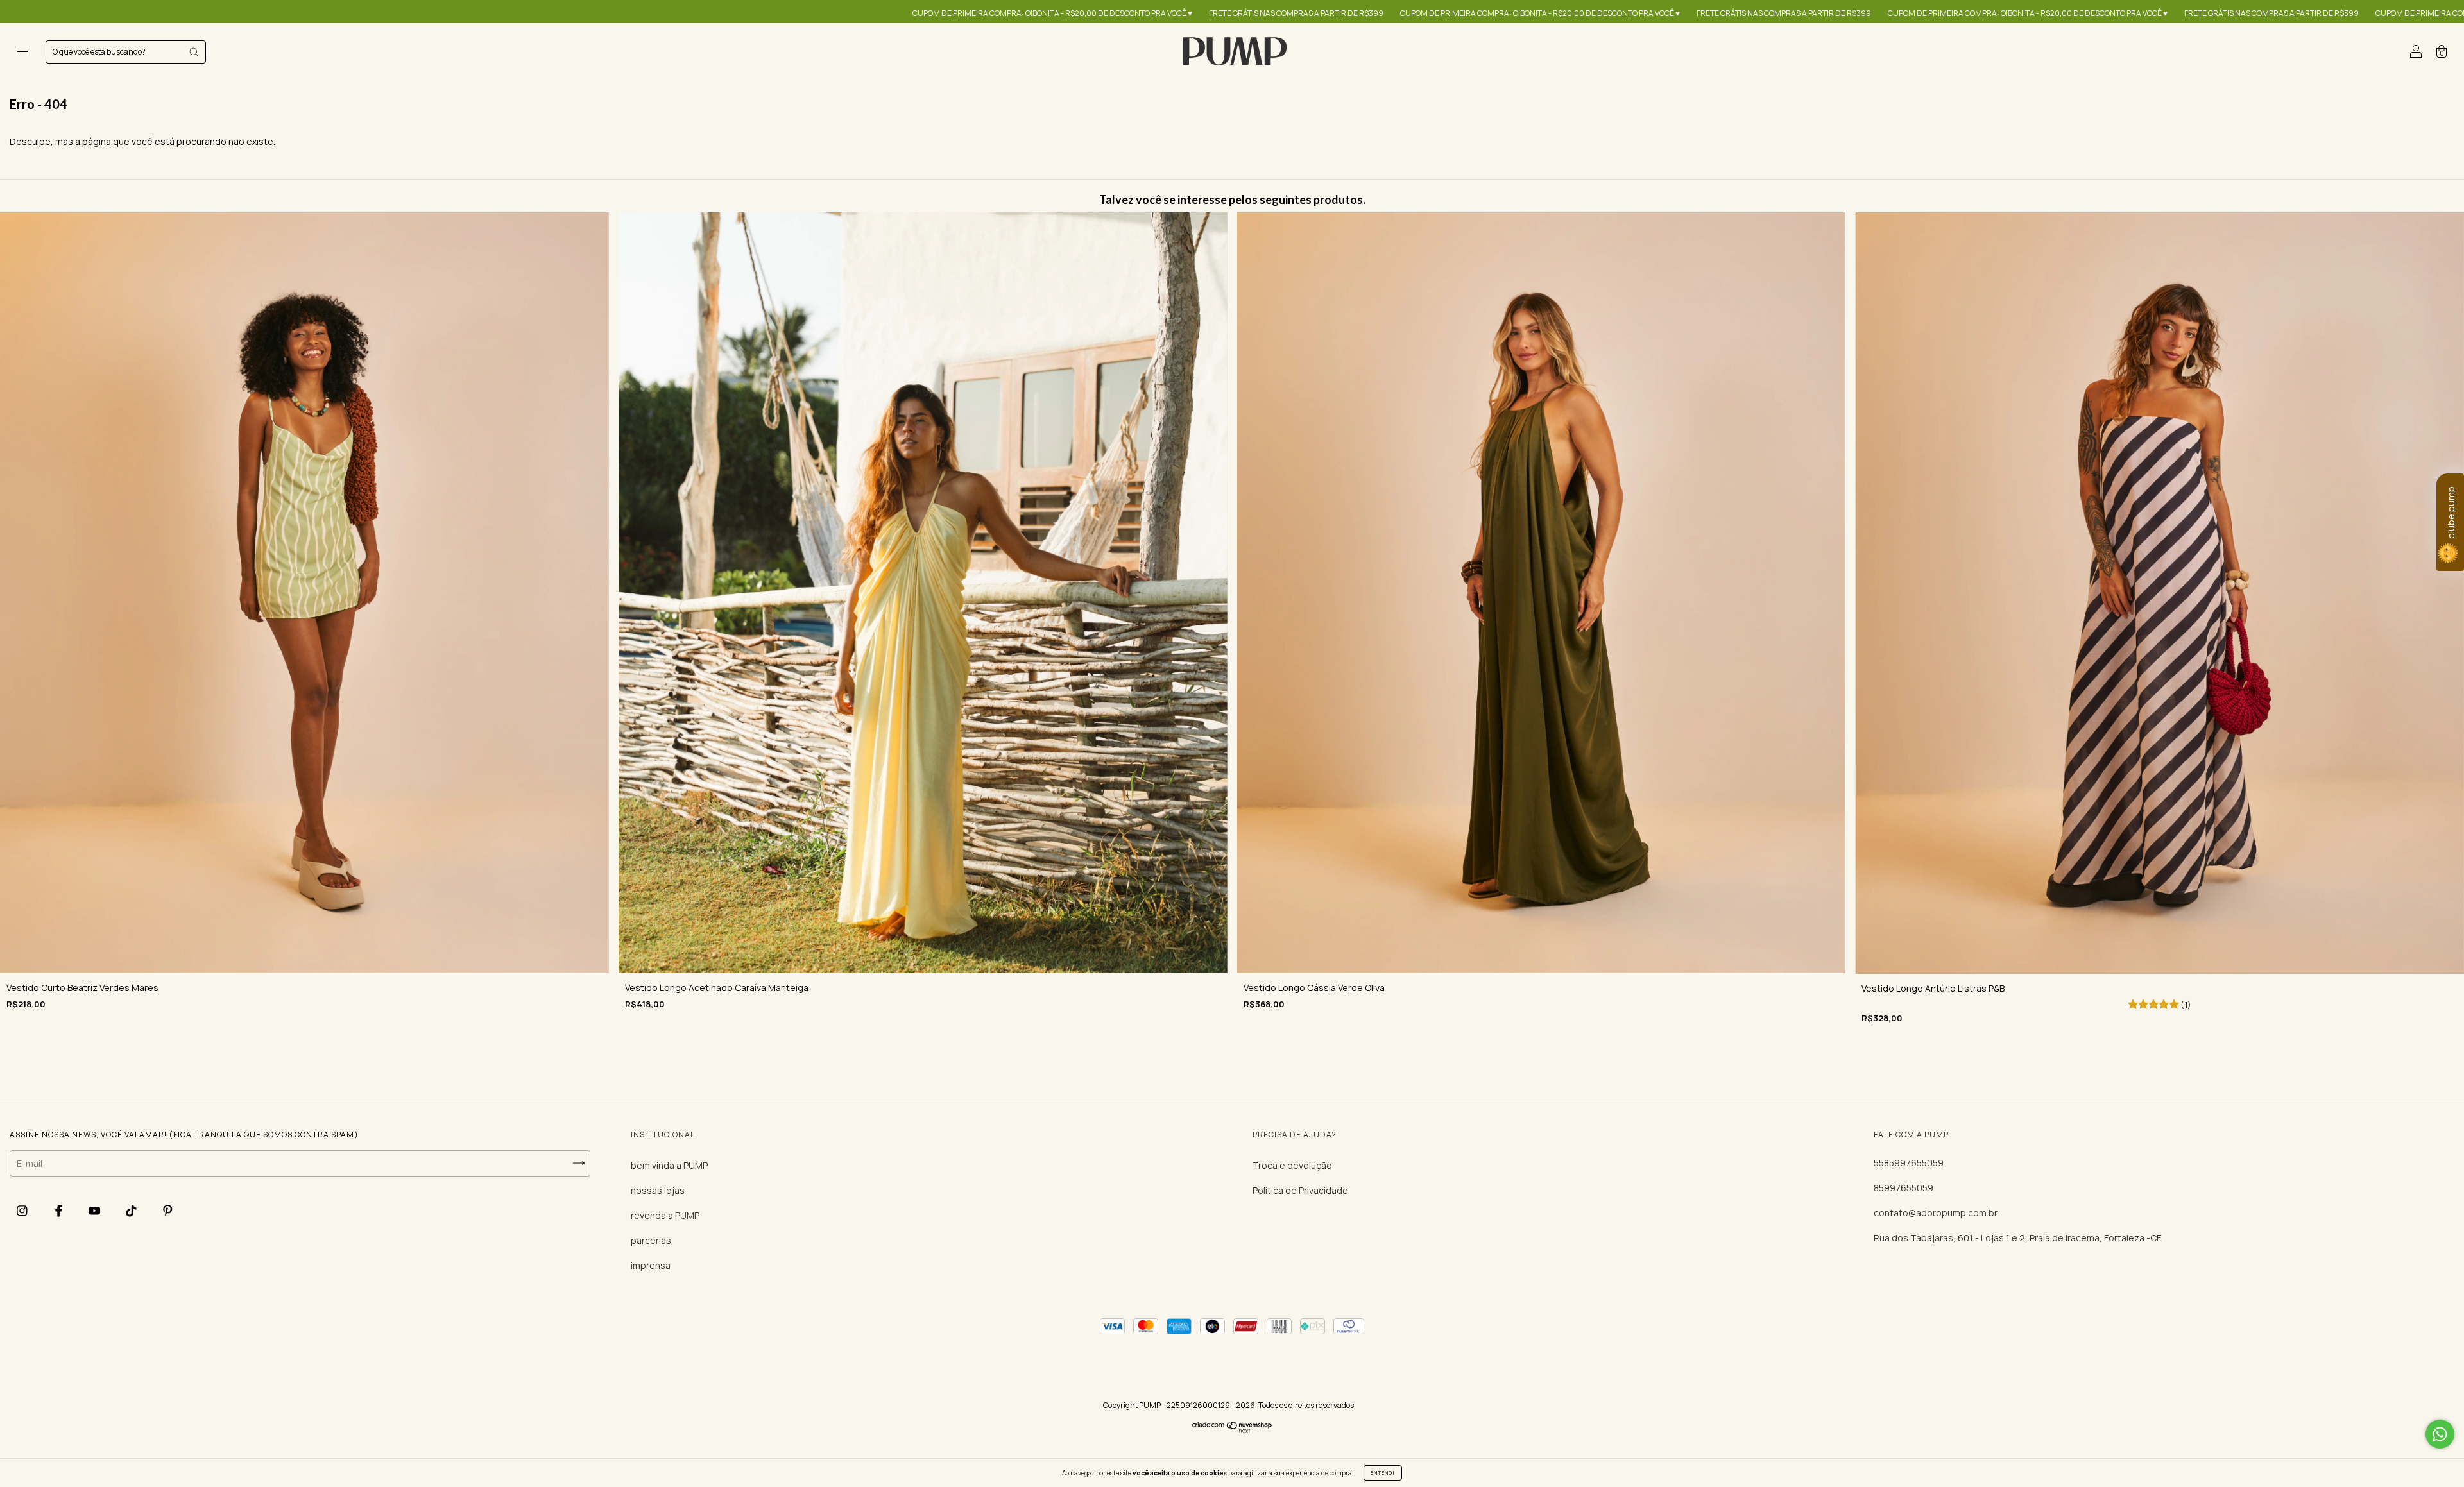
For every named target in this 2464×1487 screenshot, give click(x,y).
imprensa (651, 1265)
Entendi (1383, 1473)
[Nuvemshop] (1232, 1430)
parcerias (651, 1240)
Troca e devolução (1292, 1165)
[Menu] (22, 53)
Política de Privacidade (1300, 1190)
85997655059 (1904, 1188)
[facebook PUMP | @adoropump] (60, 1211)
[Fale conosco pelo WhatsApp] (2440, 1434)
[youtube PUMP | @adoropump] (96, 1211)
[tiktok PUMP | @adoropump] (132, 1211)
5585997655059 (1909, 1163)
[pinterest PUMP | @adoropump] (168, 1211)
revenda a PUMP (665, 1215)
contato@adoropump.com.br (1936, 1213)
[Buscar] (194, 52)
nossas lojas (658, 1190)
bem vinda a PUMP (669, 1165)
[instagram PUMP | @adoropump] (23, 1211)
